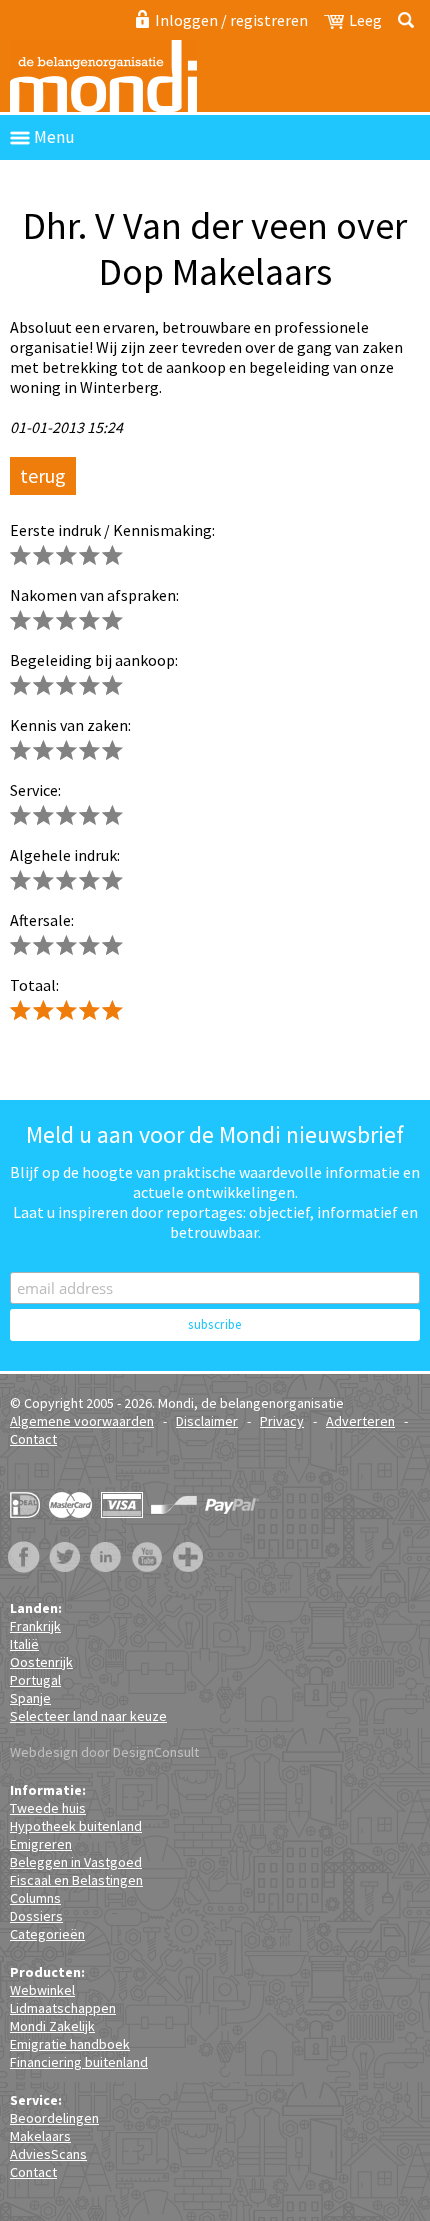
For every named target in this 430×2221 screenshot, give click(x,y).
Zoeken (402, 20)
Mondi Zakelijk (52, 2026)
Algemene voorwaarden (82, 1421)
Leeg (365, 20)
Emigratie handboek (70, 2044)
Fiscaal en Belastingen (76, 1880)
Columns (35, 1898)
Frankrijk (35, 1626)
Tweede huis (48, 1808)
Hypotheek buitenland (76, 1826)
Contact (33, 1439)
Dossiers (36, 1916)
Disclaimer (207, 1421)
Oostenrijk (41, 1662)
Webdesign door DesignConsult (104, 1752)
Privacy (282, 1421)
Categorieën (47, 1934)
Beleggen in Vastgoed (76, 1862)
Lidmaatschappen (63, 2008)
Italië (24, 1644)
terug (43, 475)
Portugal (35, 1680)
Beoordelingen (54, 2118)
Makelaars (40, 2136)
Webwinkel (42, 1990)
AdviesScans (48, 2154)
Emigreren (41, 1844)
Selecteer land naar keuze (88, 1716)
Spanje (30, 1698)
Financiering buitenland (79, 2062)
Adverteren (360, 1421)
